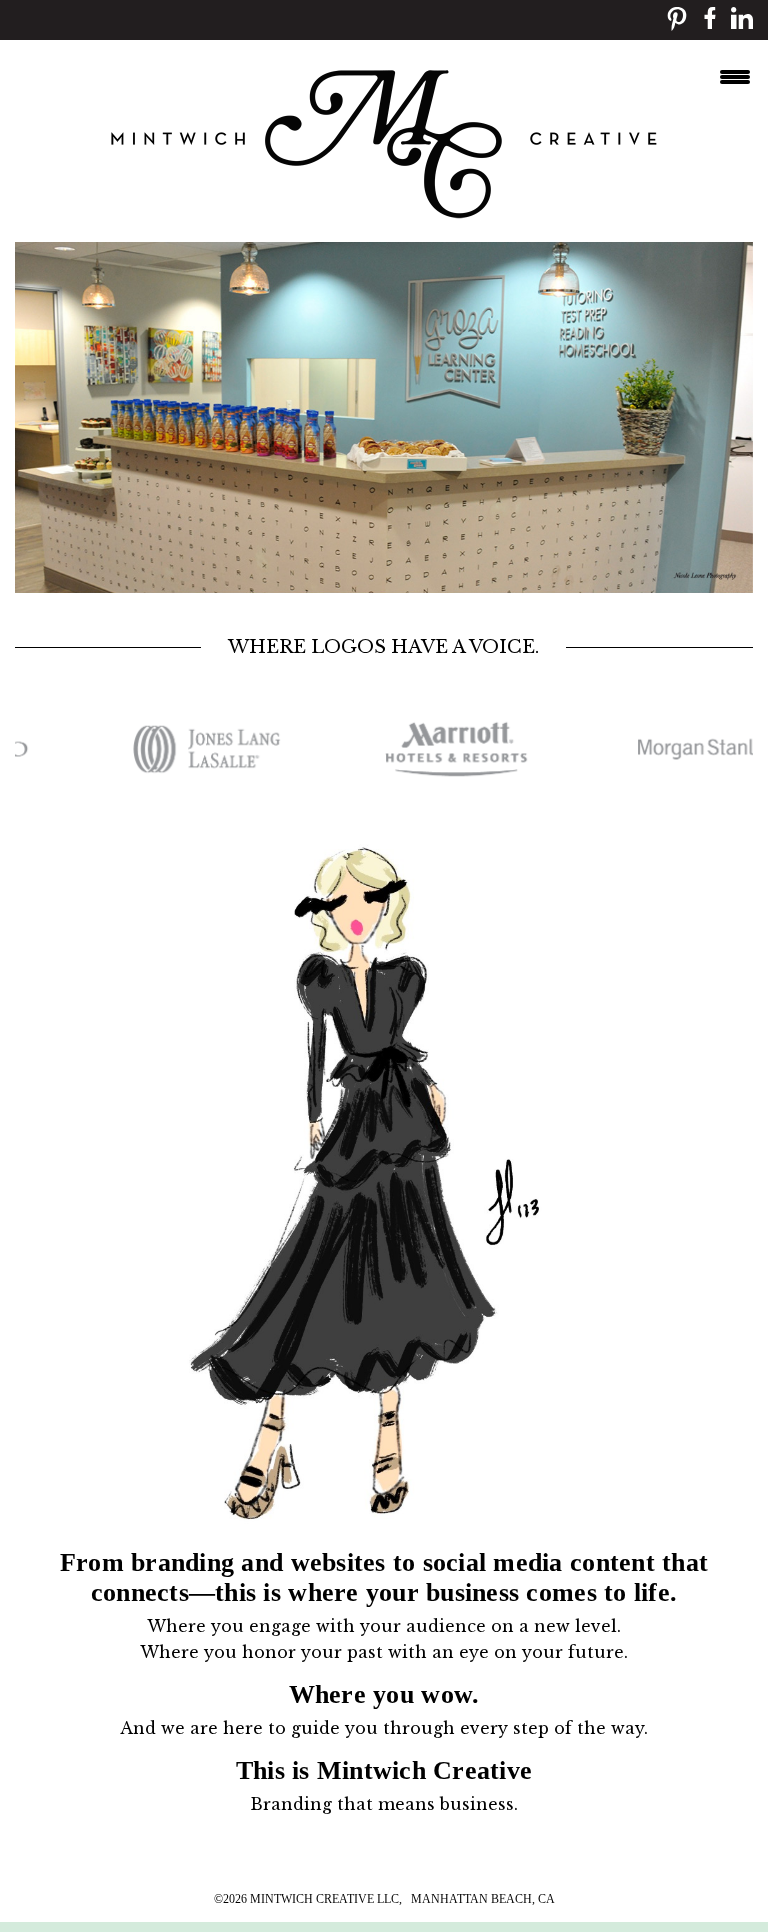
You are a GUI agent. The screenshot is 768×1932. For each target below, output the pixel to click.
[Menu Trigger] (735, 75)
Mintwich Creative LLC (324, 1899)
